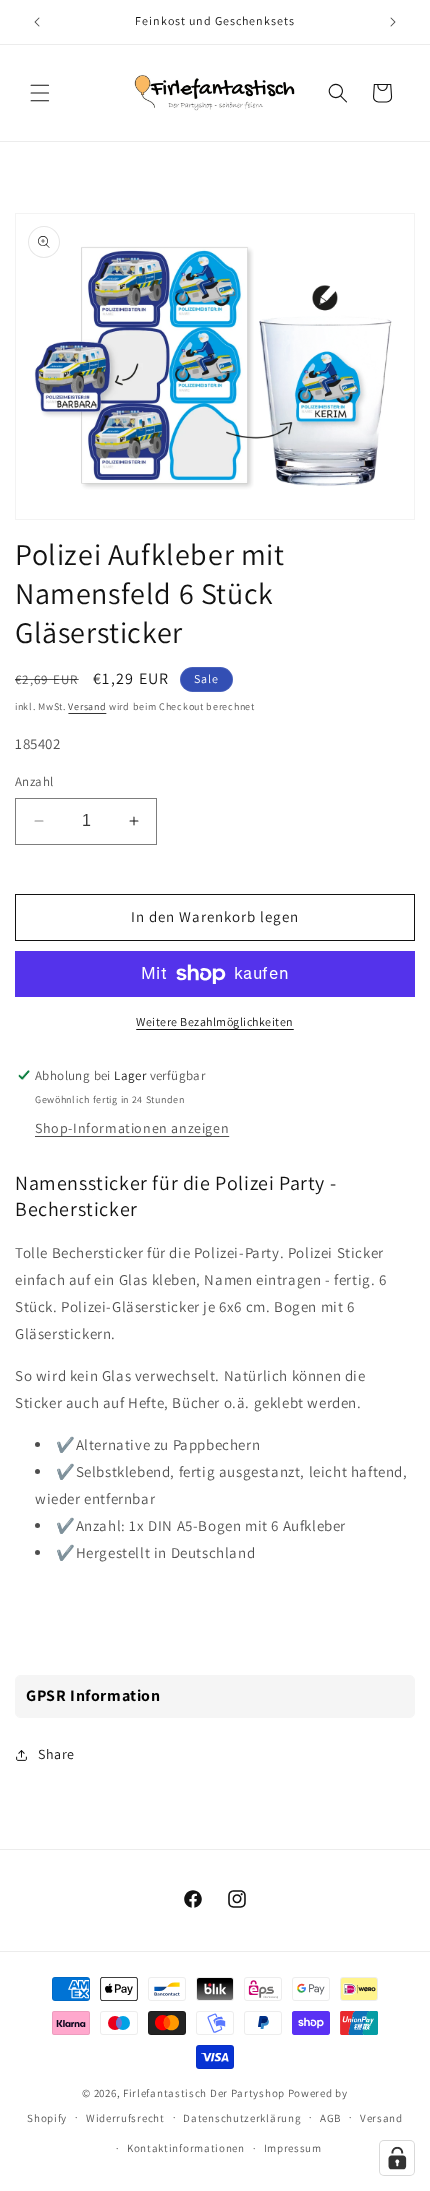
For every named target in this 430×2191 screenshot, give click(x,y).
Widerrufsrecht (125, 2118)
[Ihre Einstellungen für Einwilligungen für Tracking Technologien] (397, 2158)
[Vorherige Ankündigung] (37, 22)
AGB (330, 2118)
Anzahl (34, 781)
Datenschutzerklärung (242, 2118)
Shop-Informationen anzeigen (132, 1128)
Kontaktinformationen (186, 2148)
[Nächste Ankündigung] (393, 22)
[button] (40, 93)
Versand (87, 706)
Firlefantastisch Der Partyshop (204, 2093)
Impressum (293, 2148)
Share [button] (56, 1754)
